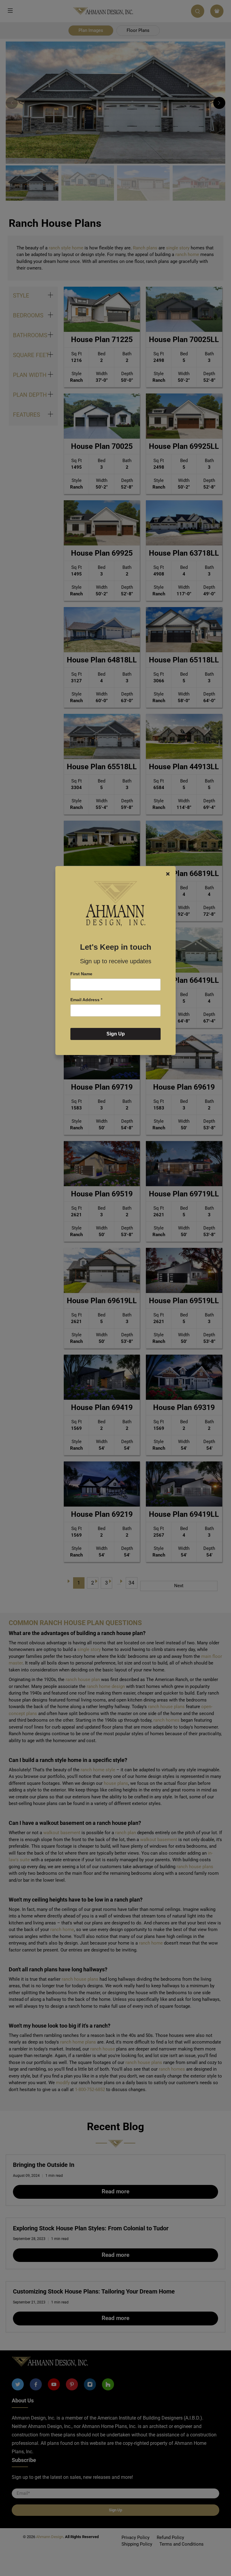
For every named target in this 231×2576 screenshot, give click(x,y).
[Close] (168, 874)
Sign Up (116, 1034)
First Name (81, 974)
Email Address (86, 1000)
